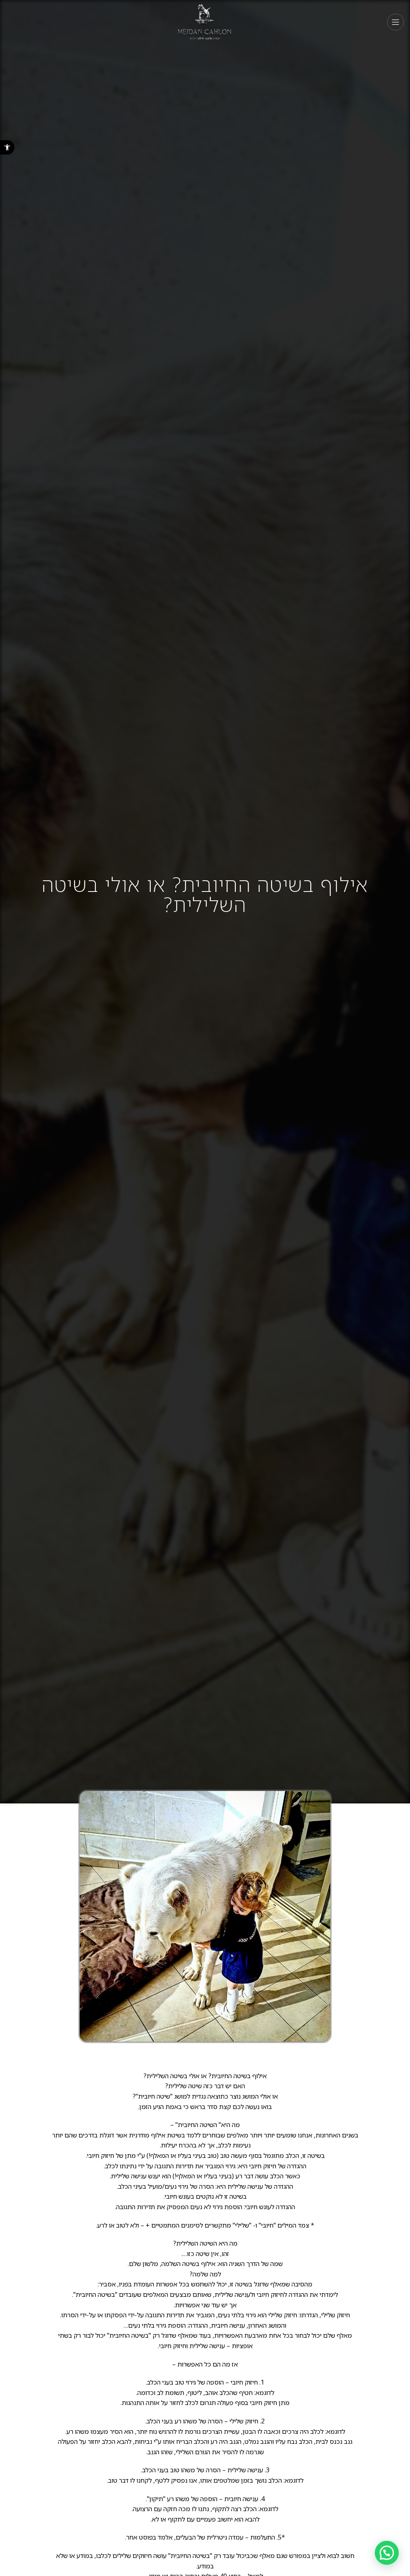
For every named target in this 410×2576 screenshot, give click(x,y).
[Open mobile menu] (396, 22)
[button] (7, 147)
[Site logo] (205, 21)
